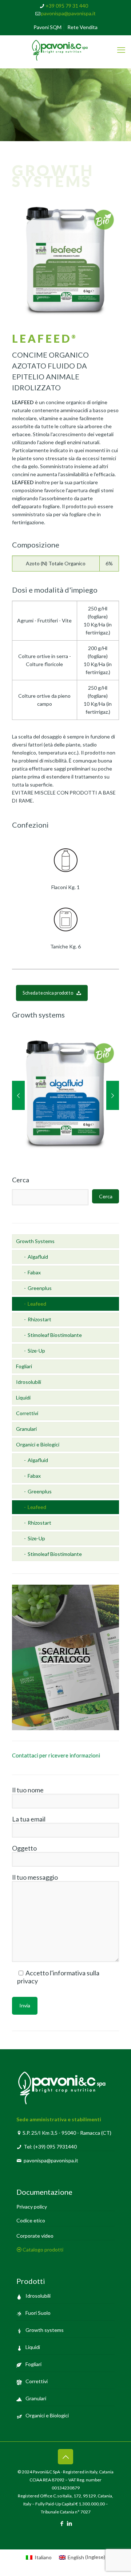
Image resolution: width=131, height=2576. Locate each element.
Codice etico (31, 2220)
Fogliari (24, 1366)
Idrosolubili (29, 1382)
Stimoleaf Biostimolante (55, 1335)
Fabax (34, 1272)
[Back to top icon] (65, 2457)
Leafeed (37, 1304)
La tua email (29, 1819)
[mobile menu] (121, 50)
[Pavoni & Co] (65, 50)
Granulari (26, 1429)
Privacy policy (32, 2207)
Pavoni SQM (47, 27)
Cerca (21, 1180)
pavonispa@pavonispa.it (68, 13)
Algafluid (38, 1257)
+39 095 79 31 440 (67, 6)
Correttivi (27, 1413)
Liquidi (23, 1398)
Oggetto (24, 1848)
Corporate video (35, 2236)
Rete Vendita (82, 27)
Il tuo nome (28, 1790)
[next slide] (113, 1095)
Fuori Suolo (38, 2313)
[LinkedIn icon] (69, 2523)
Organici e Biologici (38, 1444)
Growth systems (45, 2330)
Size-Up (36, 1351)
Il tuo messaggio (35, 1877)
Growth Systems (35, 1241)
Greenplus (40, 1288)
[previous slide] (18, 1095)
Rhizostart (39, 1319)
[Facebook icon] (62, 2523)
